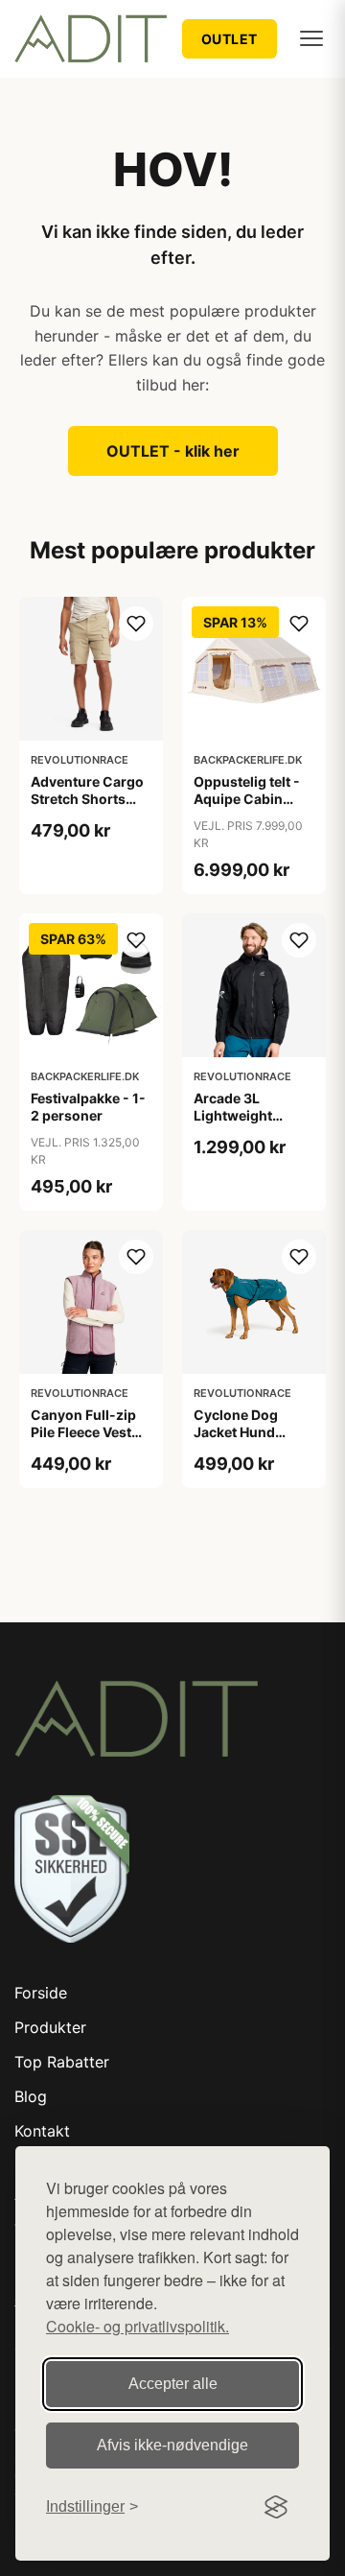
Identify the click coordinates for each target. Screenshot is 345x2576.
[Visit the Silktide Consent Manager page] (276, 2507)
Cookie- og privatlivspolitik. (138, 2326)
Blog (31, 2096)
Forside (41, 1993)
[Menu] (311, 38)
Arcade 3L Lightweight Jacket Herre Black (254, 1115)
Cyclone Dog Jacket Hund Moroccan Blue (243, 1432)
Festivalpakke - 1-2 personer (88, 1107)
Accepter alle (173, 2384)
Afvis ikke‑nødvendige (172, 2445)
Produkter (50, 2027)
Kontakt (42, 2131)
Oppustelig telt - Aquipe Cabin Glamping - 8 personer (247, 808)
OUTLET (230, 39)
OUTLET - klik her (173, 451)
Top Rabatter (62, 2062)
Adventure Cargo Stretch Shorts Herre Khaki (87, 799)
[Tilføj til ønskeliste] (136, 624)
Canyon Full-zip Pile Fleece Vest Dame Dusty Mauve (83, 1441)
